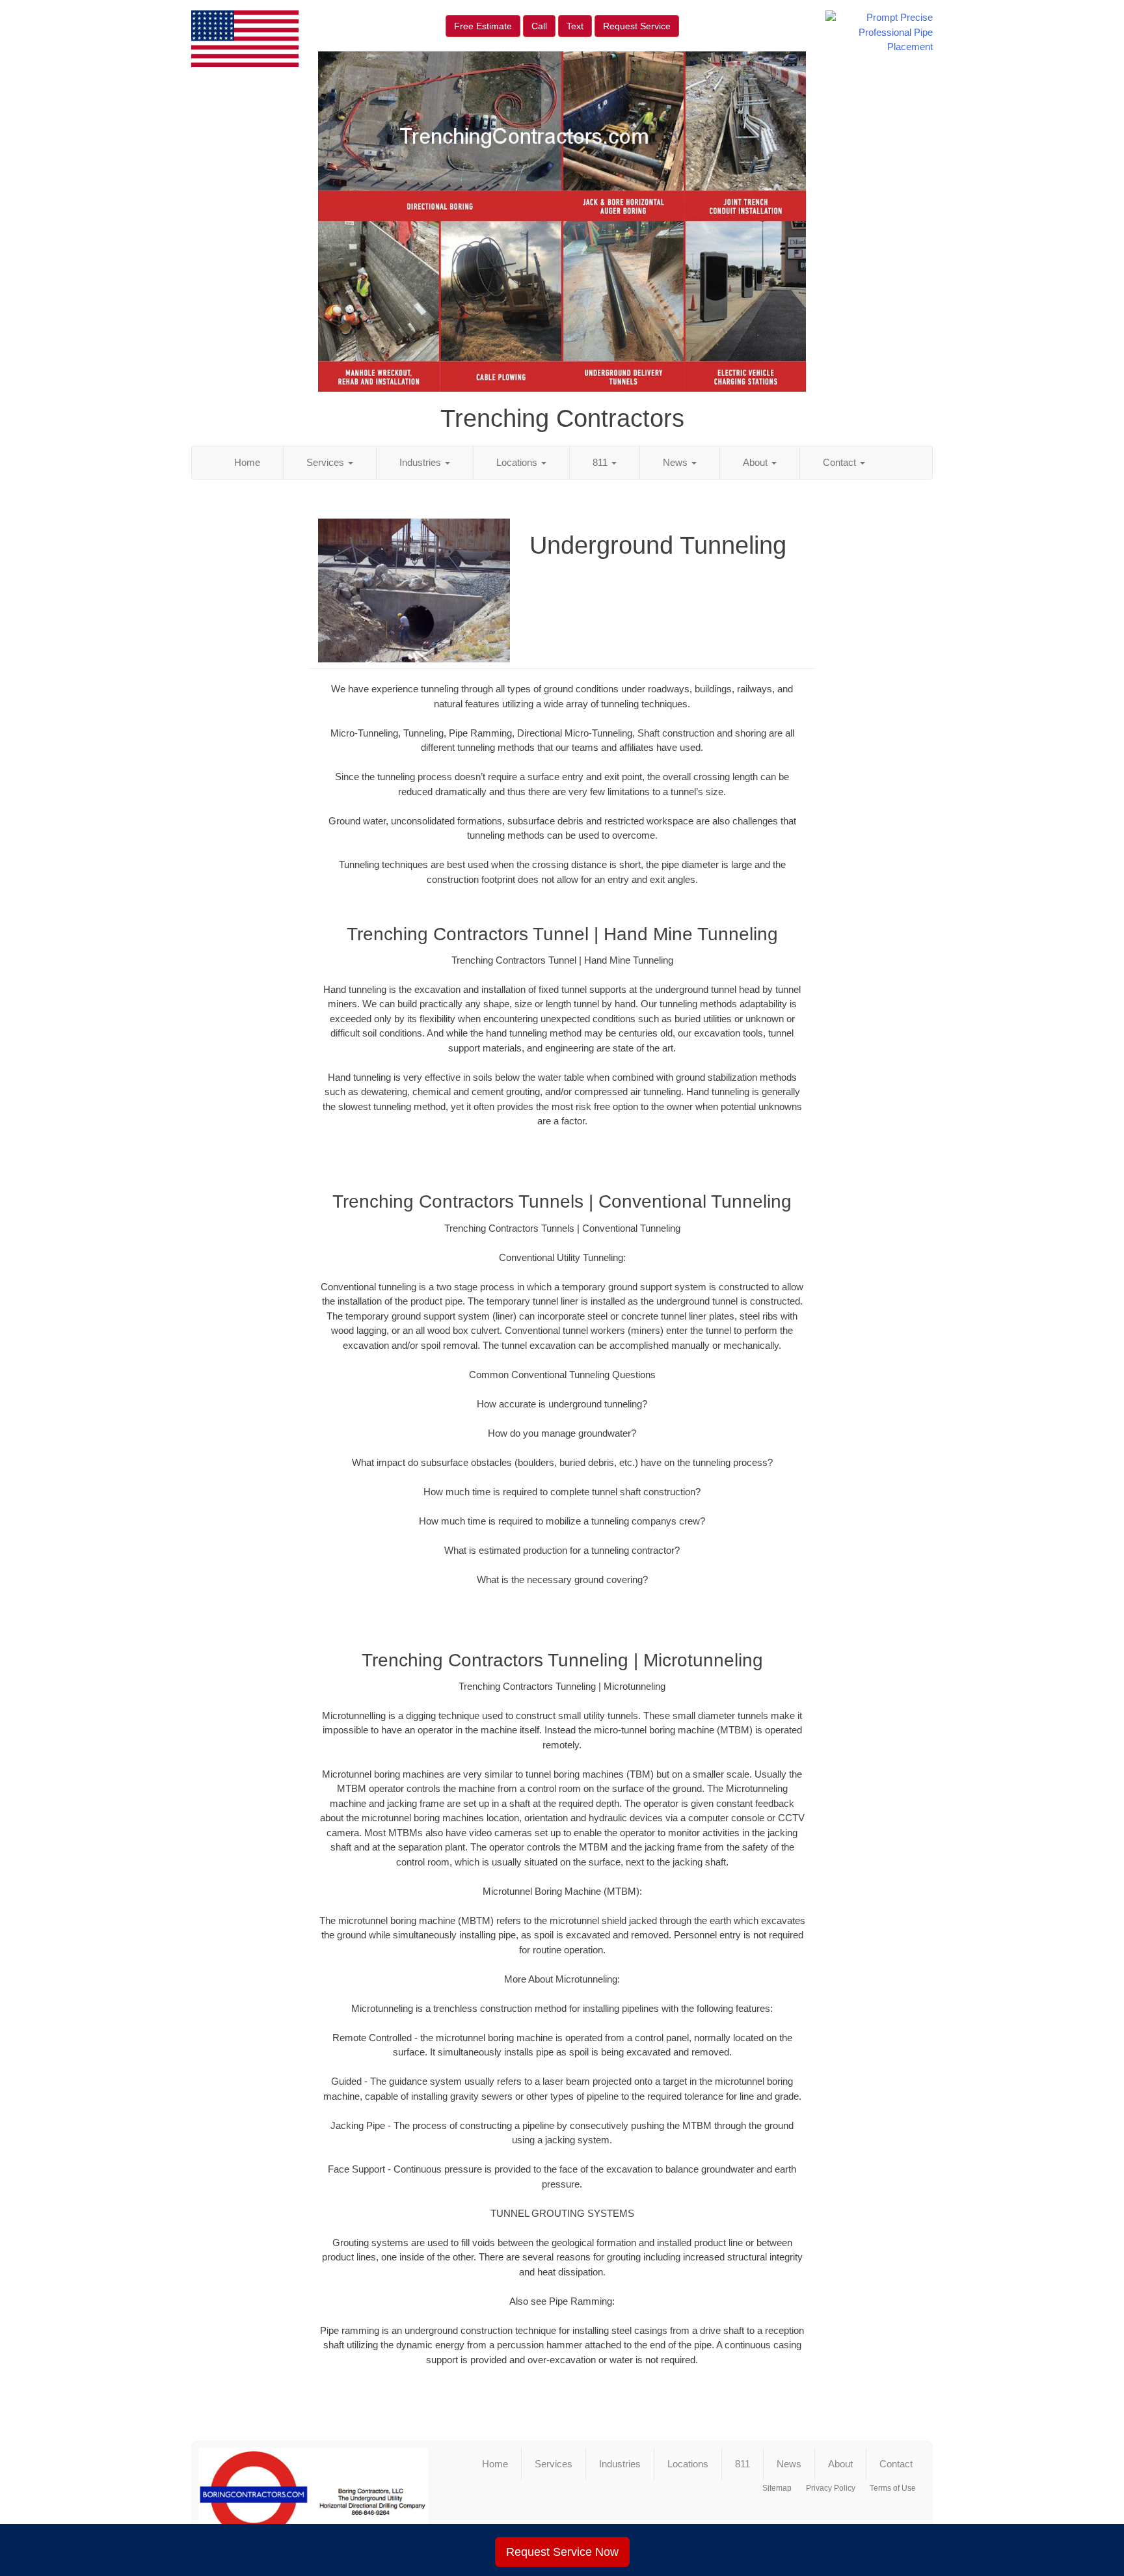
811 (601, 462)
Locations (518, 462)
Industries (421, 462)
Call (539, 26)
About (756, 462)
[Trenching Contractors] (313, 2500)
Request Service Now (562, 2552)
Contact (841, 462)
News (676, 462)
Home (247, 462)
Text (575, 26)
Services (327, 462)
